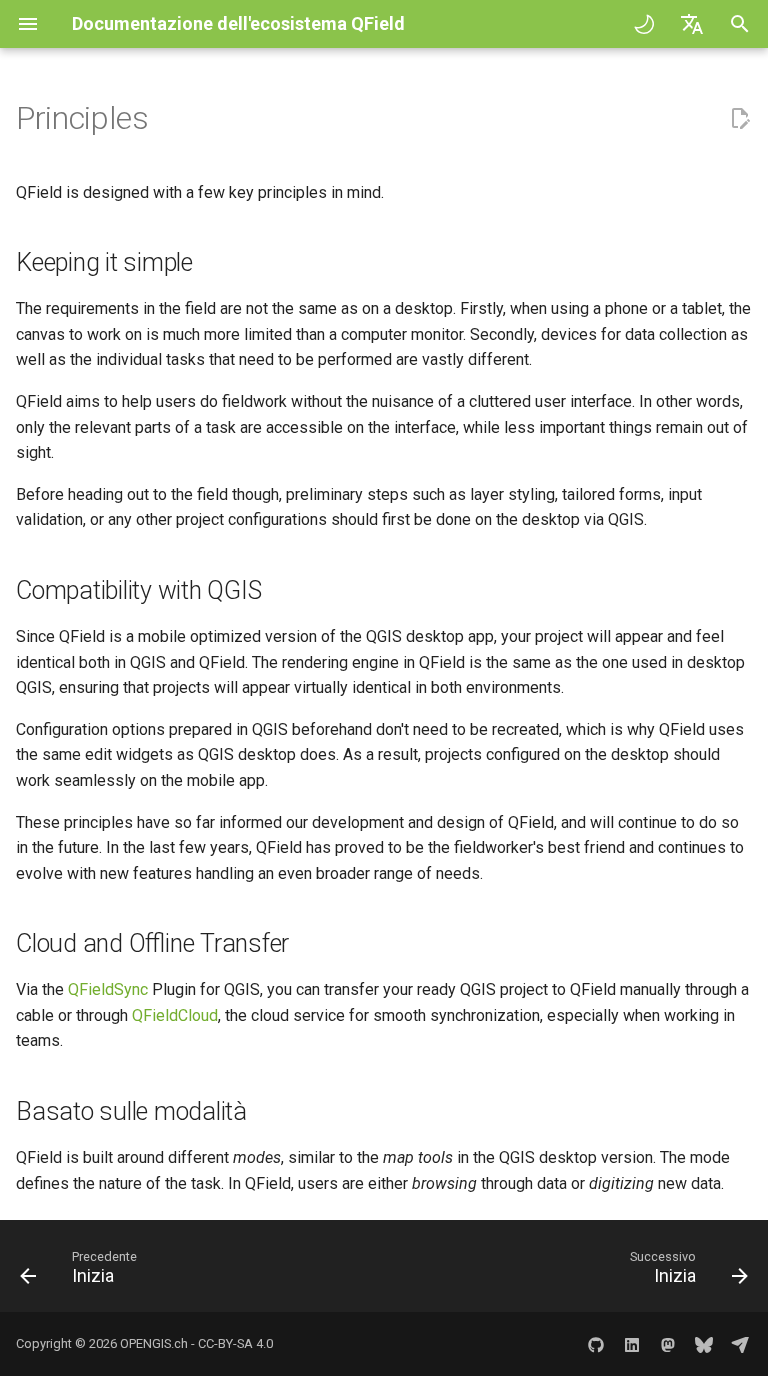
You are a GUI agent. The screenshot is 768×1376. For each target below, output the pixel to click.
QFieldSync (108, 989)
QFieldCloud (175, 1015)
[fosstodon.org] (668, 1344)
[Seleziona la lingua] (692, 24)
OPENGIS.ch (154, 1343)
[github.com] (596, 1344)
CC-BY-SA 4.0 (235, 1343)
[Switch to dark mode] (644, 24)
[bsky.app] (704, 1344)
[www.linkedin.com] (632, 1344)
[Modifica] (740, 119)
